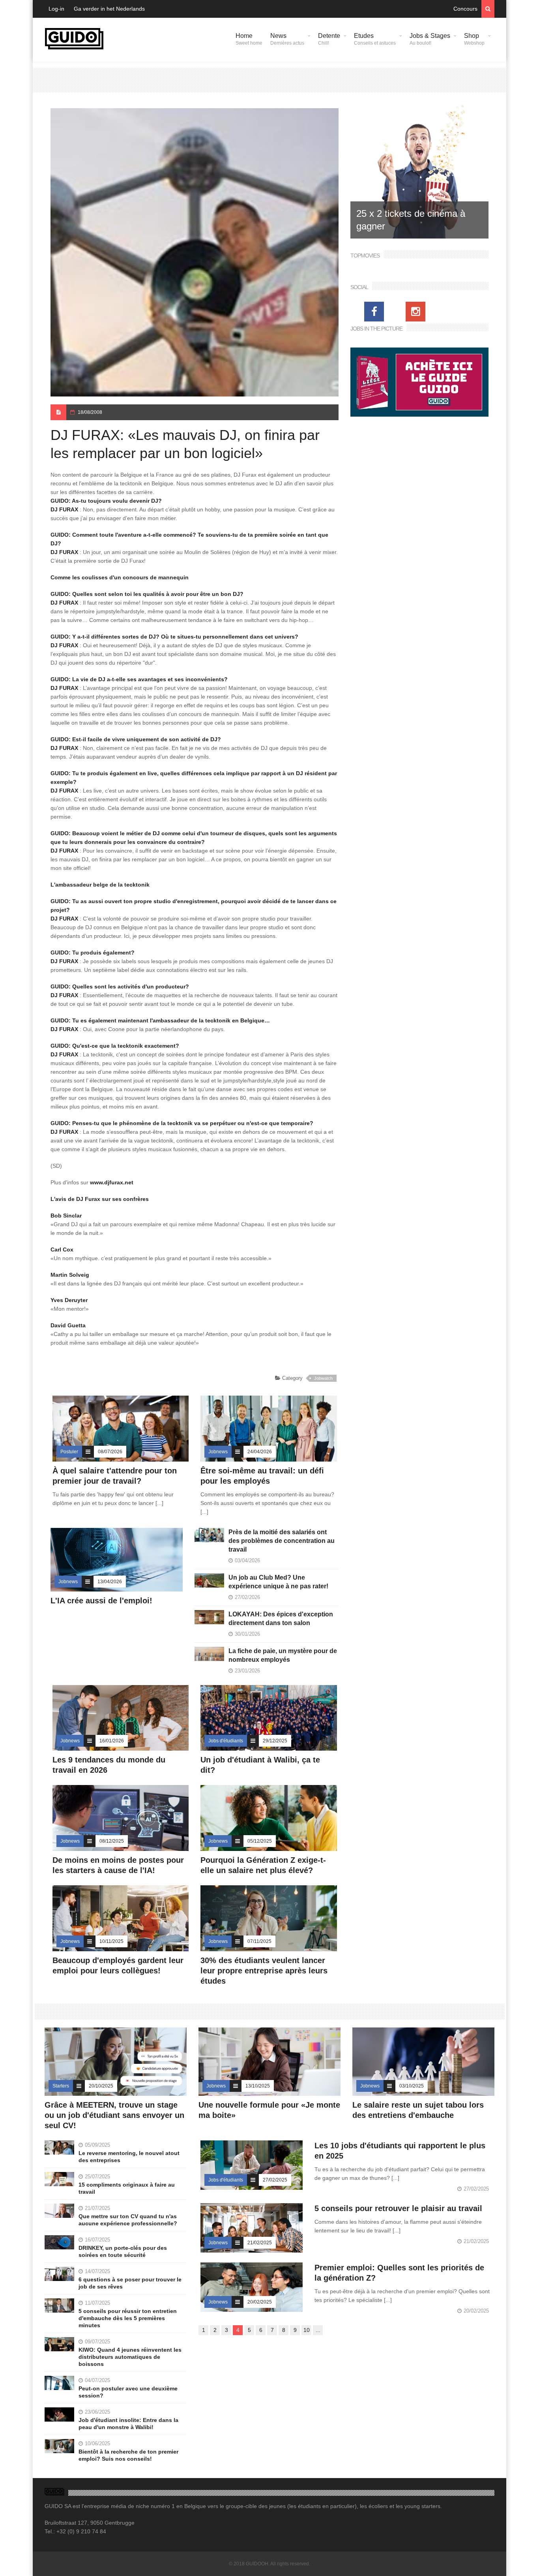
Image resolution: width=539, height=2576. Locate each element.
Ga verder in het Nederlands (109, 9)
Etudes (375, 39)
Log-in (56, 9)
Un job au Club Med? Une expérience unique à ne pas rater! (278, 1582)
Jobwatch (323, 1378)
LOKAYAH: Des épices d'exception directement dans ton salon (281, 1619)
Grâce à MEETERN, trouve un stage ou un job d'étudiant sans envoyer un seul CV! (114, 2115)
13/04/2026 (110, 1582)
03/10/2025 (412, 2086)
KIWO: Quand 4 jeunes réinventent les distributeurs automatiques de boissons (130, 2357)
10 (307, 2330)
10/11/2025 (111, 1941)
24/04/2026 (260, 1452)
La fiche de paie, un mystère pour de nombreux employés (283, 1655)
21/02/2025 (260, 2243)
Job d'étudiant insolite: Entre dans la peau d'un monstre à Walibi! (128, 2424)
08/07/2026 (110, 1452)
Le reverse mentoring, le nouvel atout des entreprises (129, 2157)
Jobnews (218, 1452)
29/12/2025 (275, 1741)
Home (249, 39)
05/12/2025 (260, 1841)
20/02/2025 (260, 2302)
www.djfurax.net (112, 1182)
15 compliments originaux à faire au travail (127, 2188)
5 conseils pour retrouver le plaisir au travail (398, 2208)
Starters (61, 2086)
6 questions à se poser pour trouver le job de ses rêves (130, 2283)
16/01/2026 (112, 1741)
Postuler (69, 1452)
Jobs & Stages (430, 39)
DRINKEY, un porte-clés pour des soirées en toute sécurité (123, 2251)
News (287, 39)
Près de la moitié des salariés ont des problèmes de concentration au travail (282, 1541)
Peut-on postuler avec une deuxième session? (128, 2392)
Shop (474, 39)
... (318, 2330)
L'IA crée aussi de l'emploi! (101, 1601)
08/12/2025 (112, 1841)
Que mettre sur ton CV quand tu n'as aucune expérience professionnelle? (128, 2220)
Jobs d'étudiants (226, 1741)
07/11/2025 (259, 1941)
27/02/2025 (275, 2180)
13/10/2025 (258, 2086)
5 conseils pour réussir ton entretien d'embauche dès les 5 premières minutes (128, 2318)
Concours (465, 9)
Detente (329, 39)
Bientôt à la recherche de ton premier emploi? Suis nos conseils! (128, 2455)
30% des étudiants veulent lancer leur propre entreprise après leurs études (264, 1971)
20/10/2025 (101, 2086)
